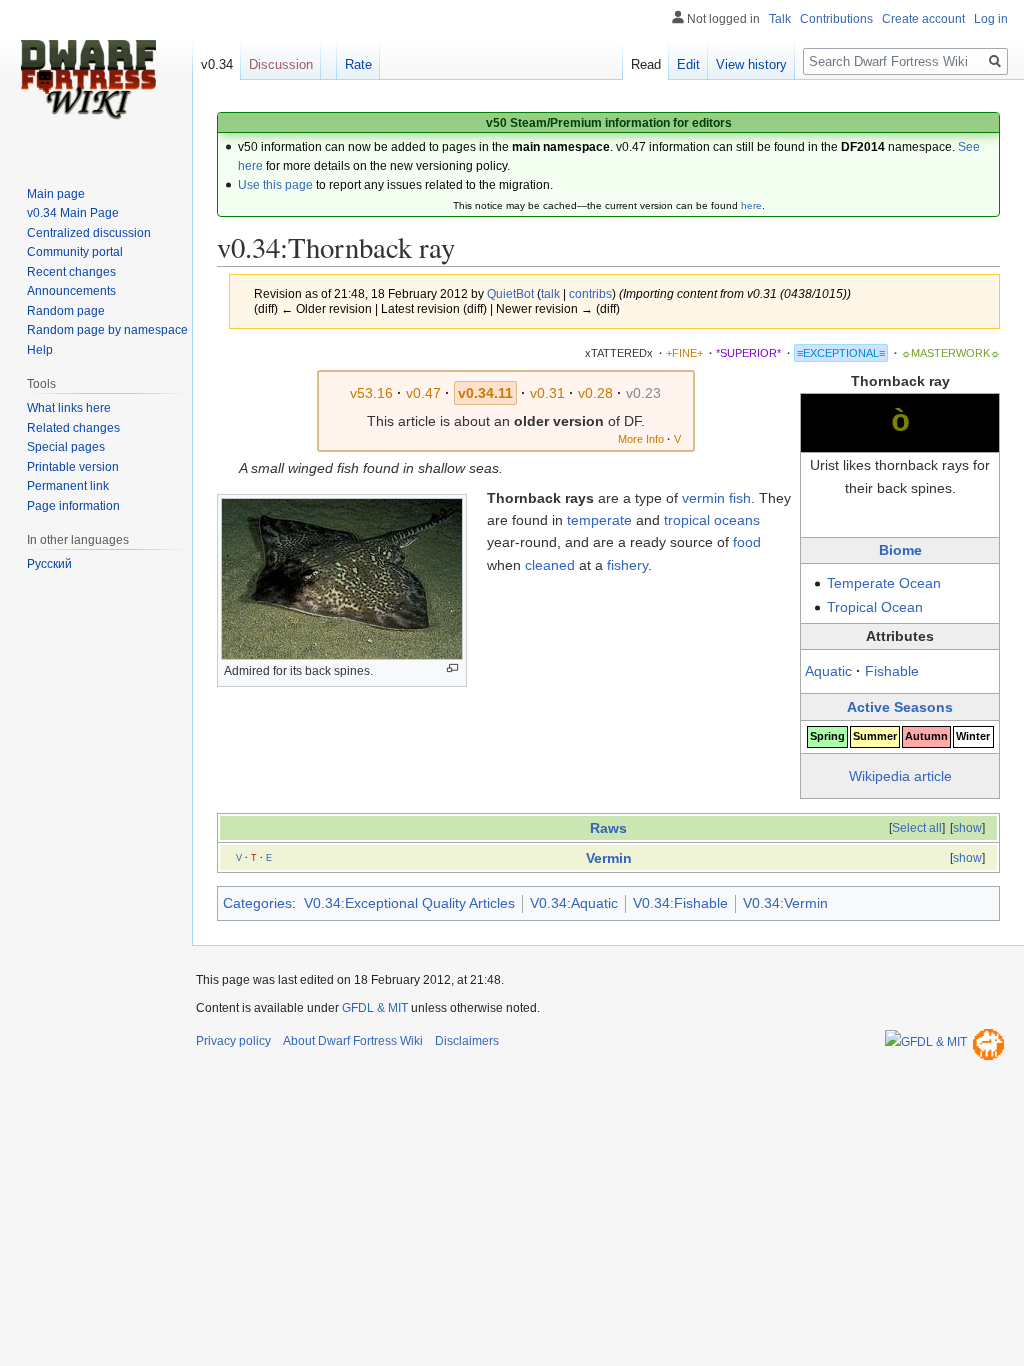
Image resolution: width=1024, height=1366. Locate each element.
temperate (599, 520)
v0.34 (217, 64)
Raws (608, 828)
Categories (257, 903)
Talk (780, 19)
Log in (991, 19)
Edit (688, 64)
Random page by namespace (107, 330)
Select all (917, 828)
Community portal (75, 252)
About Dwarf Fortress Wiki (353, 1041)
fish (740, 498)
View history (751, 64)
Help (40, 350)
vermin (703, 498)
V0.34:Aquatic (574, 903)
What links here (69, 408)
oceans (737, 520)
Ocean (920, 583)
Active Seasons (900, 707)
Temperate (861, 583)
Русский (49, 564)
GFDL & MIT (375, 1008)
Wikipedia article (900, 776)
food (747, 542)
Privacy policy (233, 1041)
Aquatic (828, 671)
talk (550, 293)
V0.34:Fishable (680, 903)
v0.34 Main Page (73, 213)
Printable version (73, 467)
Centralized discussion (89, 233)
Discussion (281, 64)
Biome (900, 550)
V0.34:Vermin (785, 903)
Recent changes (71, 272)
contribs (590, 293)
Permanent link (68, 486)
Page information (73, 506)
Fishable (892, 671)
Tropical (852, 607)
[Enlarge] (452, 668)
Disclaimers (467, 1041)
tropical (687, 520)
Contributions (836, 19)
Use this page (275, 185)
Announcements (71, 291)
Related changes (73, 428)
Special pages (66, 447)
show (967, 828)
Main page (56, 194)
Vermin (609, 858)
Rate (358, 64)
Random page (66, 311)
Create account (923, 19)
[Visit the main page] (88, 80)
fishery (627, 565)
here (751, 205)
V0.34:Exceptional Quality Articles (409, 903)
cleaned (550, 565)
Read (646, 64)
